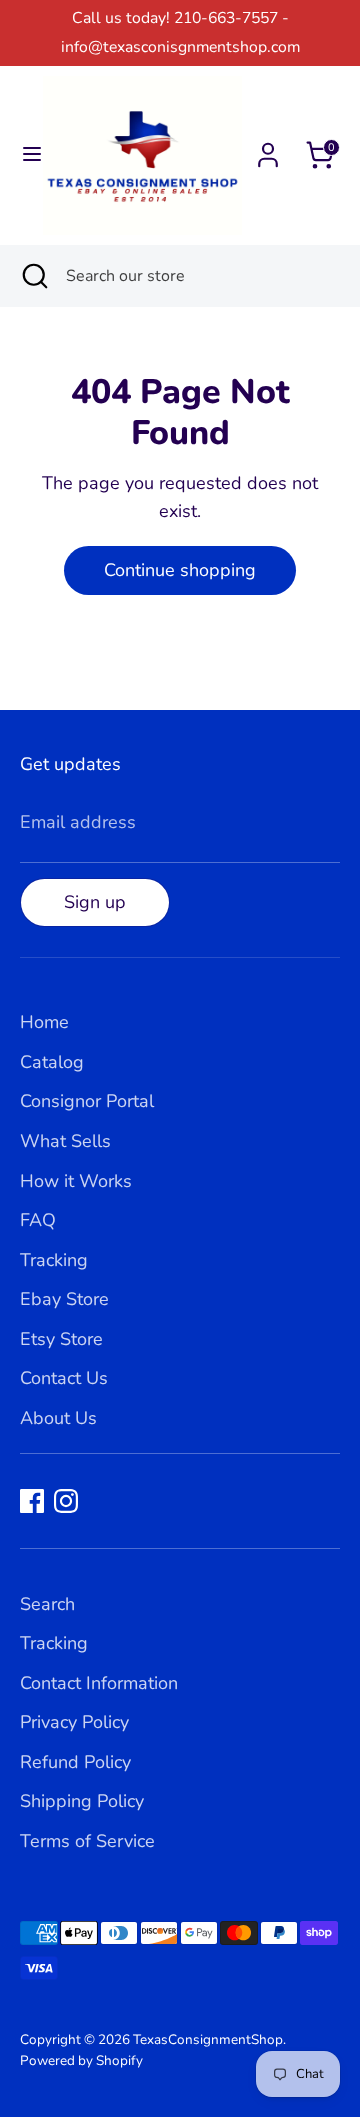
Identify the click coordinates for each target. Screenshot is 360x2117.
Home (44, 1022)
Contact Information (99, 1683)
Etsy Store (61, 1339)
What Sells (65, 1141)
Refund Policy (75, 1762)
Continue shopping (180, 570)
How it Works (76, 1181)
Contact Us (64, 1378)
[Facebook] (32, 1501)
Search (47, 1604)
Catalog (52, 1062)
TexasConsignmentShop (208, 2039)
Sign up (95, 902)
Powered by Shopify (81, 2060)
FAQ (38, 1220)
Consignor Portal (87, 1101)
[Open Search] (33, 276)
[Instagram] (66, 1501)
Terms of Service (87, 1841)
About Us (58, 1418)
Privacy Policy (74, 1722)
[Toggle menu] (22, 154)
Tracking (54, 1260)
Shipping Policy (82, 1801)
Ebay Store (64, 1299)
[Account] (268, 149)
